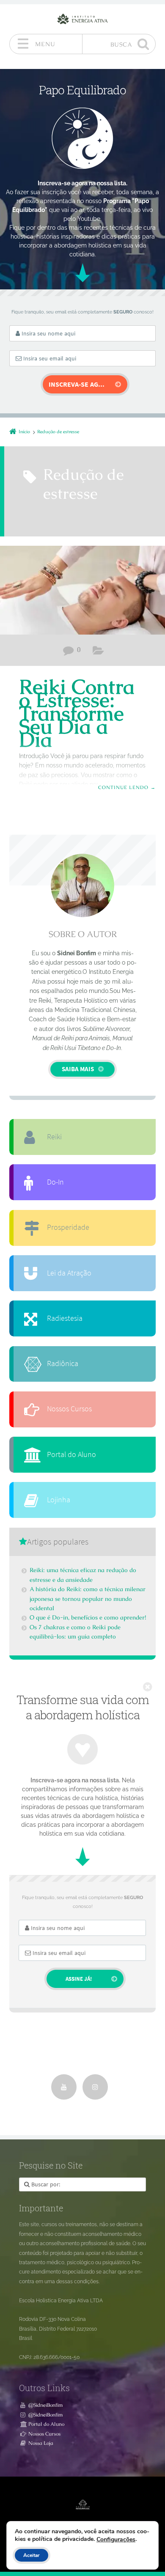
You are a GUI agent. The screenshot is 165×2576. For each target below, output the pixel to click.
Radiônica (63, 1364)
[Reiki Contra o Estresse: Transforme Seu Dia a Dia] (82, 590)
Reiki (98, 652)
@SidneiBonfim (46, 2405)
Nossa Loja (41, 2443)
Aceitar (32, 2555)
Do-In (55, 1182)
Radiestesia (65, 1318)
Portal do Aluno (71, 1454)
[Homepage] (82, 19)
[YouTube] (64, 2087)
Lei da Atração (69, 1273)
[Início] (82, 2505)
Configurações (116, 2540)
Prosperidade (68, 1227)
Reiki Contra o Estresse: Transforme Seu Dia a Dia (77, 713)
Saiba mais (78, 1069)
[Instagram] (95, 2087)
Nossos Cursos (69, 1409)
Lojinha (59, 1500)
